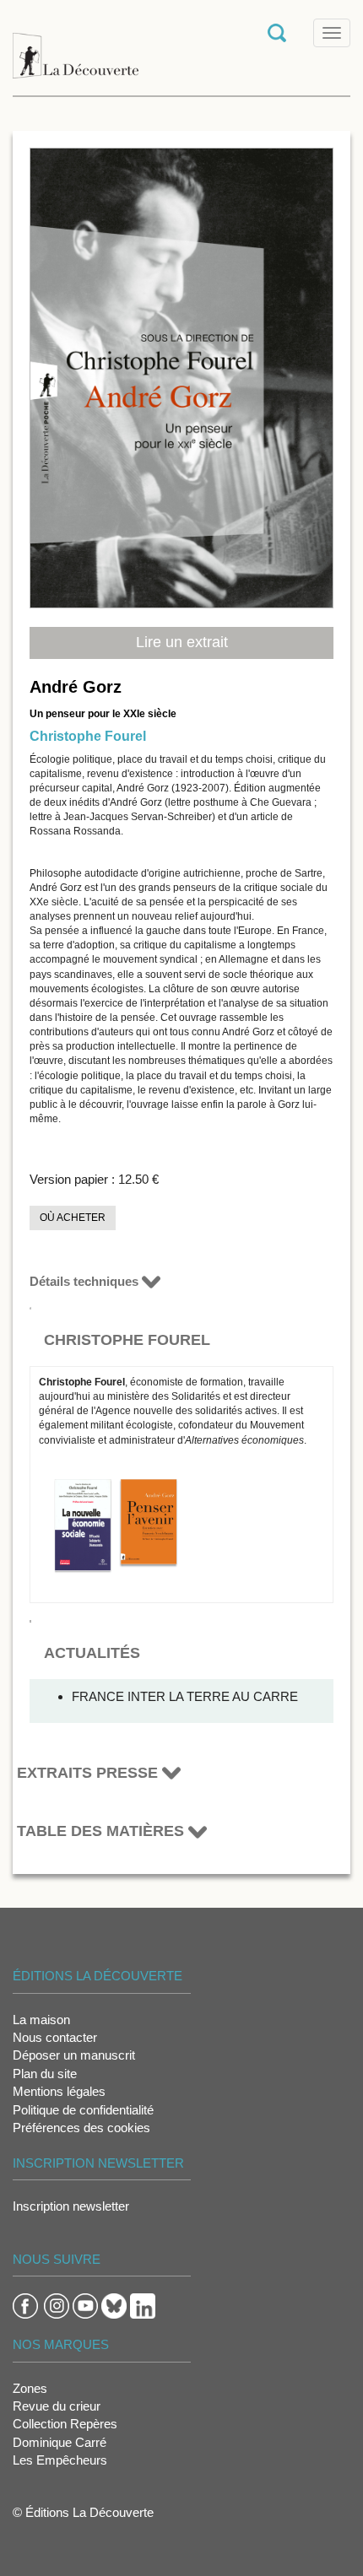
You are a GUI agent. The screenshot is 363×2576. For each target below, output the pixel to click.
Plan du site (45, 2074)
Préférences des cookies (81, 2128)
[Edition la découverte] (76, 47)
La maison (41, 2020)
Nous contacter (55, 2037)
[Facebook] (25, 2305)
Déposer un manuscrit (74, 2055)
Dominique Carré (60, 2442)
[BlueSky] (114, 2305)
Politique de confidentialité (83, 2110)
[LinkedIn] (143, 2305)
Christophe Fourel (88, 736)
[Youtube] (85, 2305)
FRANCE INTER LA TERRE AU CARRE (185, 1696)
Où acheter (73, 1218)
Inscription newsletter (71, 2206)
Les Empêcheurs (60, 2460)
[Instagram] (57, 2305)
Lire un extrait (182, 642)
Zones (30, 2388)
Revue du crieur (57, 2406)
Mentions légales (59, 2091)
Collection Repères (65, 2424)
